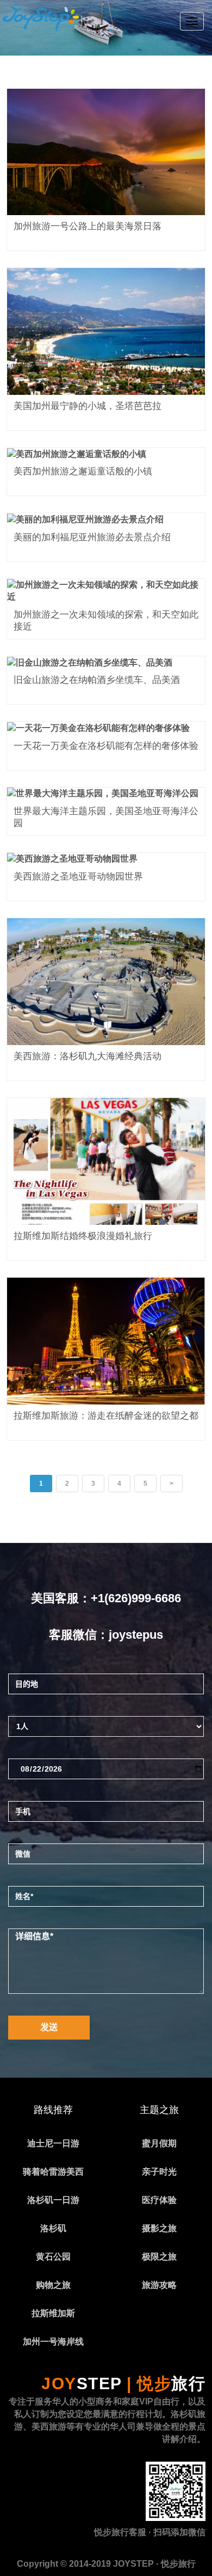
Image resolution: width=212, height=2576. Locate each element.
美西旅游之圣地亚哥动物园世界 (78, 877)
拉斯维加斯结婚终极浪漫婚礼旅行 (83, 1236)
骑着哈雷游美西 (53, 2172)
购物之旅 (53, 2285)
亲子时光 (159, 2172)
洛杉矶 (53, 2228)
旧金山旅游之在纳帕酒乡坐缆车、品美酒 (97, 680)
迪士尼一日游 (53, 2143)
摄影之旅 (159, 2228)
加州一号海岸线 (53, 2342)
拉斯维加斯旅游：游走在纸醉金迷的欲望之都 (106, 1416)
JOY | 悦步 (123, 2383)
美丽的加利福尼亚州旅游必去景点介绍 (92, 537)
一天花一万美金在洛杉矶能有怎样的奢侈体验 (106, 746)
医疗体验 (159, 2200)
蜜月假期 (159, 2143)
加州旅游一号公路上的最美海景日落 (88, 226)
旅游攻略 (159, 2285)
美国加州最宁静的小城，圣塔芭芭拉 (88, 406)
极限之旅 (159, 2257)
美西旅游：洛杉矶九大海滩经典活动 (88, 1056)
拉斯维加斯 (53, 2313)
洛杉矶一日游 (53, 2200)
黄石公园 (53, 2257)
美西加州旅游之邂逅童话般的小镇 (83, 471)
